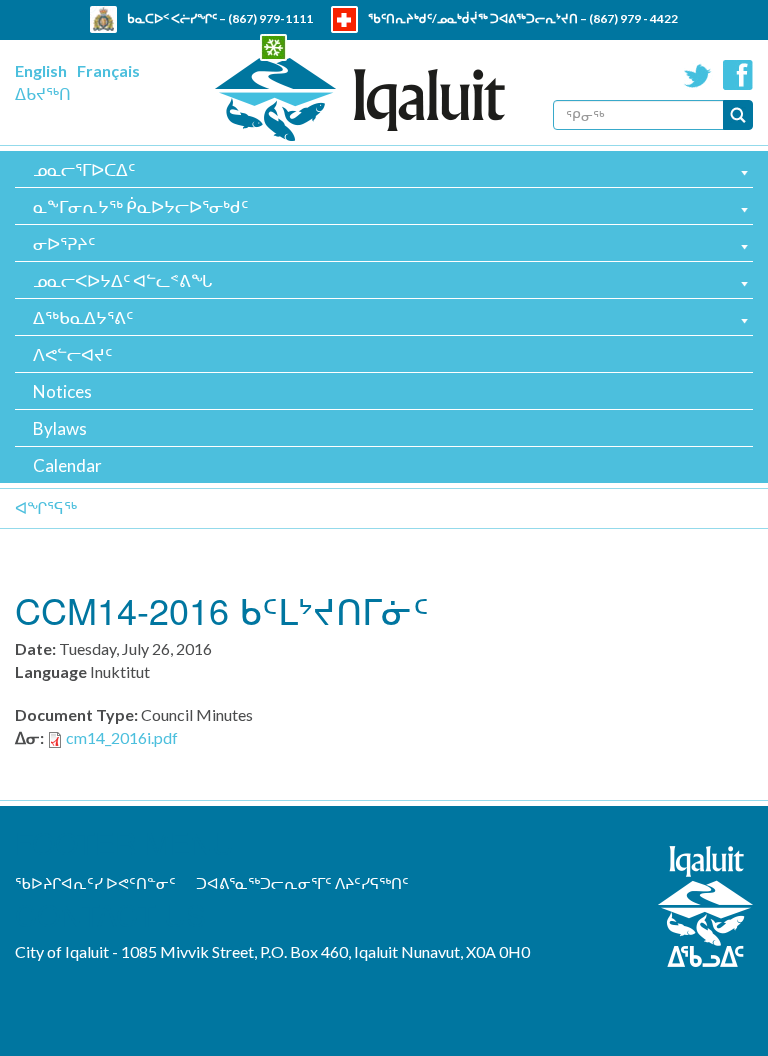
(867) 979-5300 (465, 45)
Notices (62, 391)
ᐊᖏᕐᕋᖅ (46, 507)
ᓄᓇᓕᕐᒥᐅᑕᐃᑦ (84, 169)
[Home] (360, 99)
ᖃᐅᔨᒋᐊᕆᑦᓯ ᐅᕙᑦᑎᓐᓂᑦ (95, 883)
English (41, 70)
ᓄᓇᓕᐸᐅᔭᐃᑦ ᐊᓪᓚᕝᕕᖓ (122, 280)
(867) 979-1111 (270, 18)
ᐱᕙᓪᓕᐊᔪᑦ (72, 354)
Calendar (67, 465)
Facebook (738, 75)
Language (51, 671)
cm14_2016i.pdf (122, 737)
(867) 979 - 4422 (633, 18)
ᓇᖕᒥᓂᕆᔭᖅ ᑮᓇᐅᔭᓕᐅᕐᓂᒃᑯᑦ (140, 206)
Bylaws (60, 428)
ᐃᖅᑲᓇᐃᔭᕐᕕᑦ (83, 317)
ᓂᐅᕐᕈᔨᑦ (64, 243)
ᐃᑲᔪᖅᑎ (43, 93)
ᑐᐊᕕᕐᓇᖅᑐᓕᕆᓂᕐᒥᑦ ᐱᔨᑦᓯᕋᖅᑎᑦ (302, 883)
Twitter (698, 75)
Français (108, 70)
